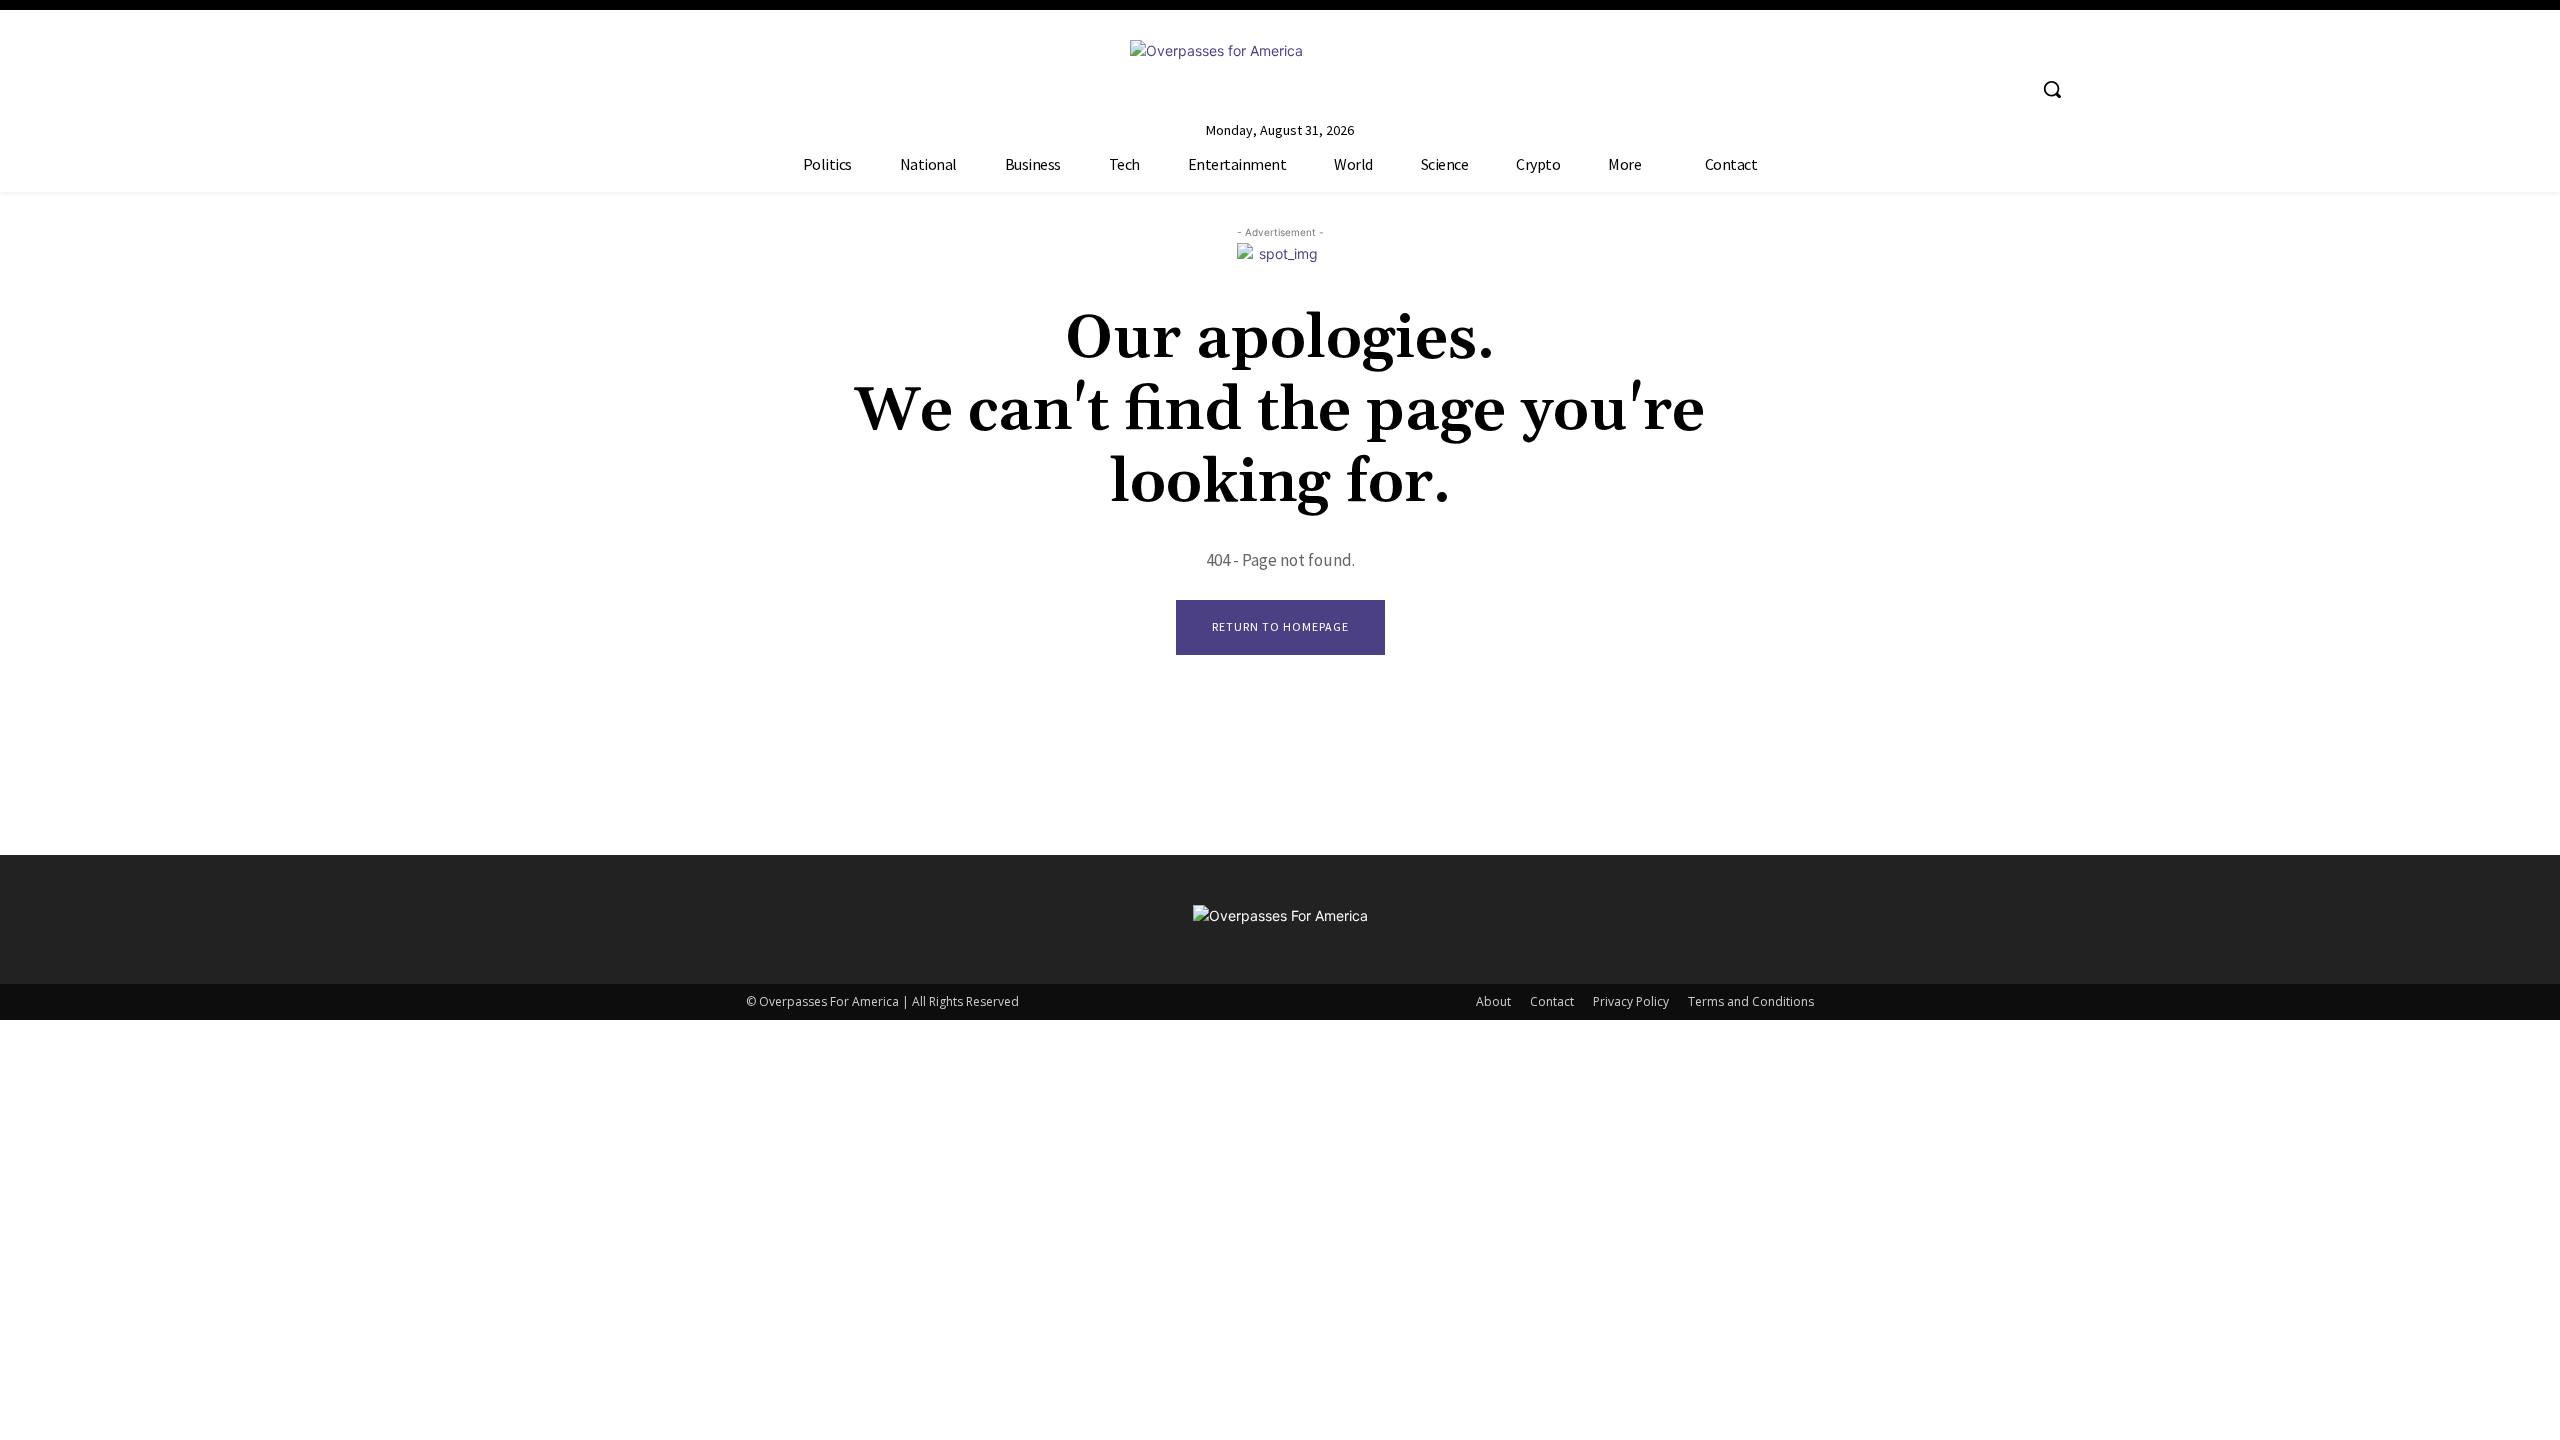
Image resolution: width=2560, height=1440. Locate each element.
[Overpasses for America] (1279, 73)
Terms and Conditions (1751, 1001)
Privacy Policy (1631, 1001)
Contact (1552, 1001)
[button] (2052, 89)
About (1493, 1001)
